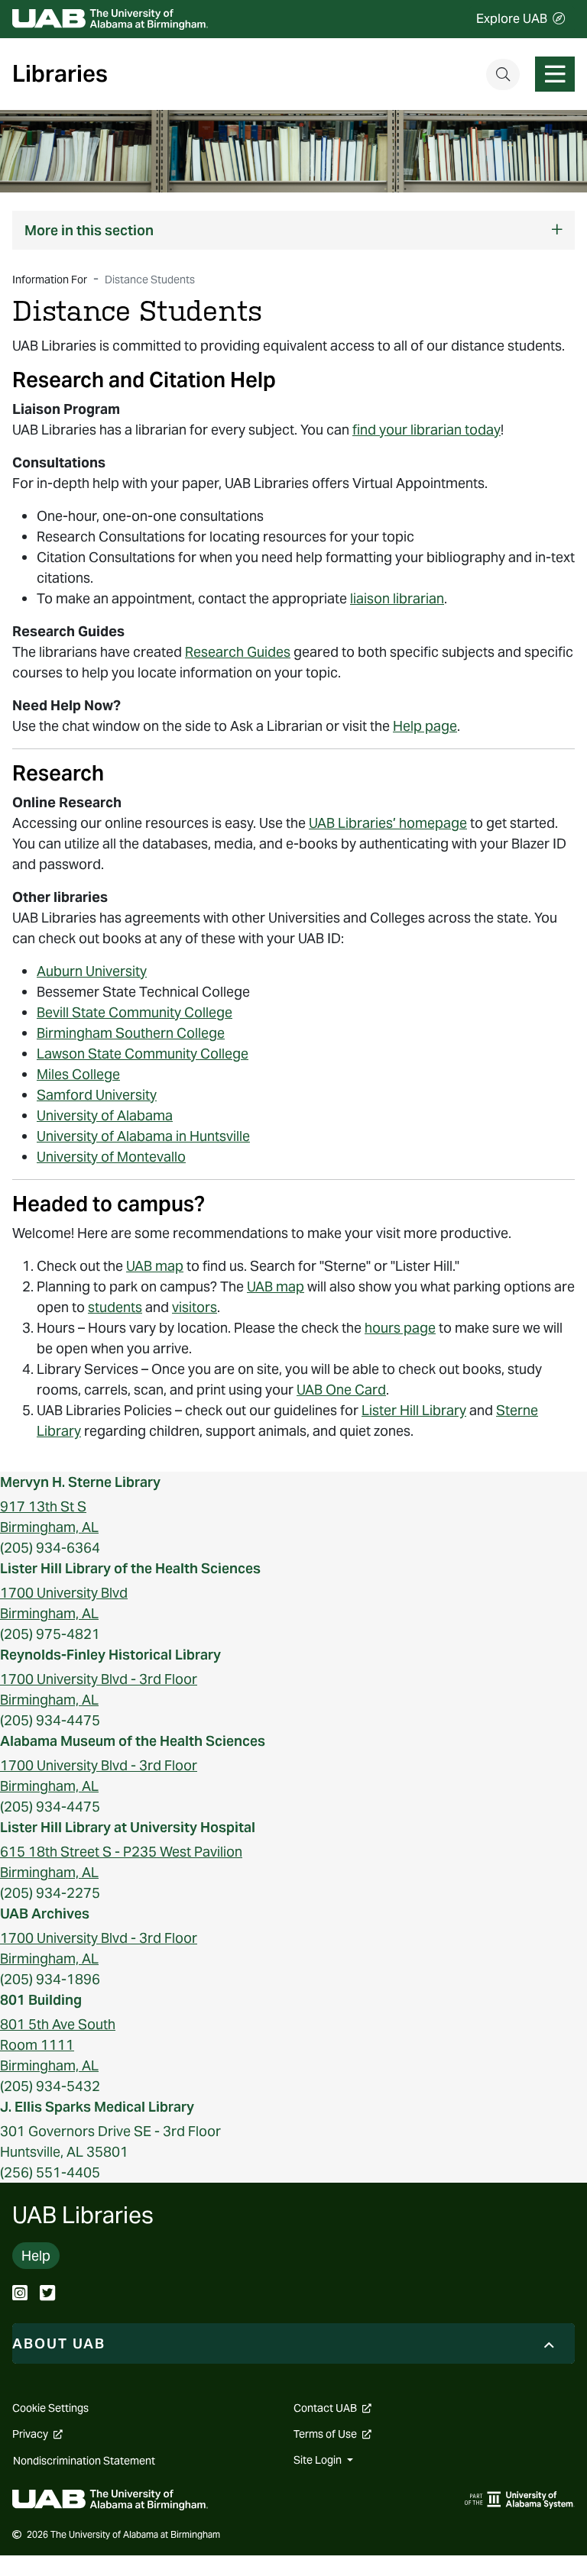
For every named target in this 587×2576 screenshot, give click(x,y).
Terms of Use (332, 2434)
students (115, 1307)
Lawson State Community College (143, 1054)
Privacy (37, 2434)
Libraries (60, 74)
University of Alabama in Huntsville (143, 1136)
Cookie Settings (50, 2408)
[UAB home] (110, 19)
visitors (195, 1307)
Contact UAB (332, 2408)
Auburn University (92, 971)
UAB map (155, 1266)
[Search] (503, 74)
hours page (400, 1328)
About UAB (59, 2343)
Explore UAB (512, 19)
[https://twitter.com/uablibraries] (47, 2295)
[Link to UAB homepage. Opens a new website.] (110, 2498)
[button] (293, 230)
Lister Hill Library (414, 1410)
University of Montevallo (111, 1157)
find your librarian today (426, 430)
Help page (425, 726)
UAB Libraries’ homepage (388, 823)
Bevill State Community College (135, 1012)
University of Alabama (105, 1115)
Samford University (97, 1095)
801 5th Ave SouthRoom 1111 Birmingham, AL (58, 2045)
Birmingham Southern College (131, 1033)
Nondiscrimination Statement (84, 2461)
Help (36, 2256)
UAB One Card (341, 1390)
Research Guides (238, 652)
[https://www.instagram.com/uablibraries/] (20, 2295)
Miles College (78, 1074)
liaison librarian (397, 598)
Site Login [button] (319, 2460)
